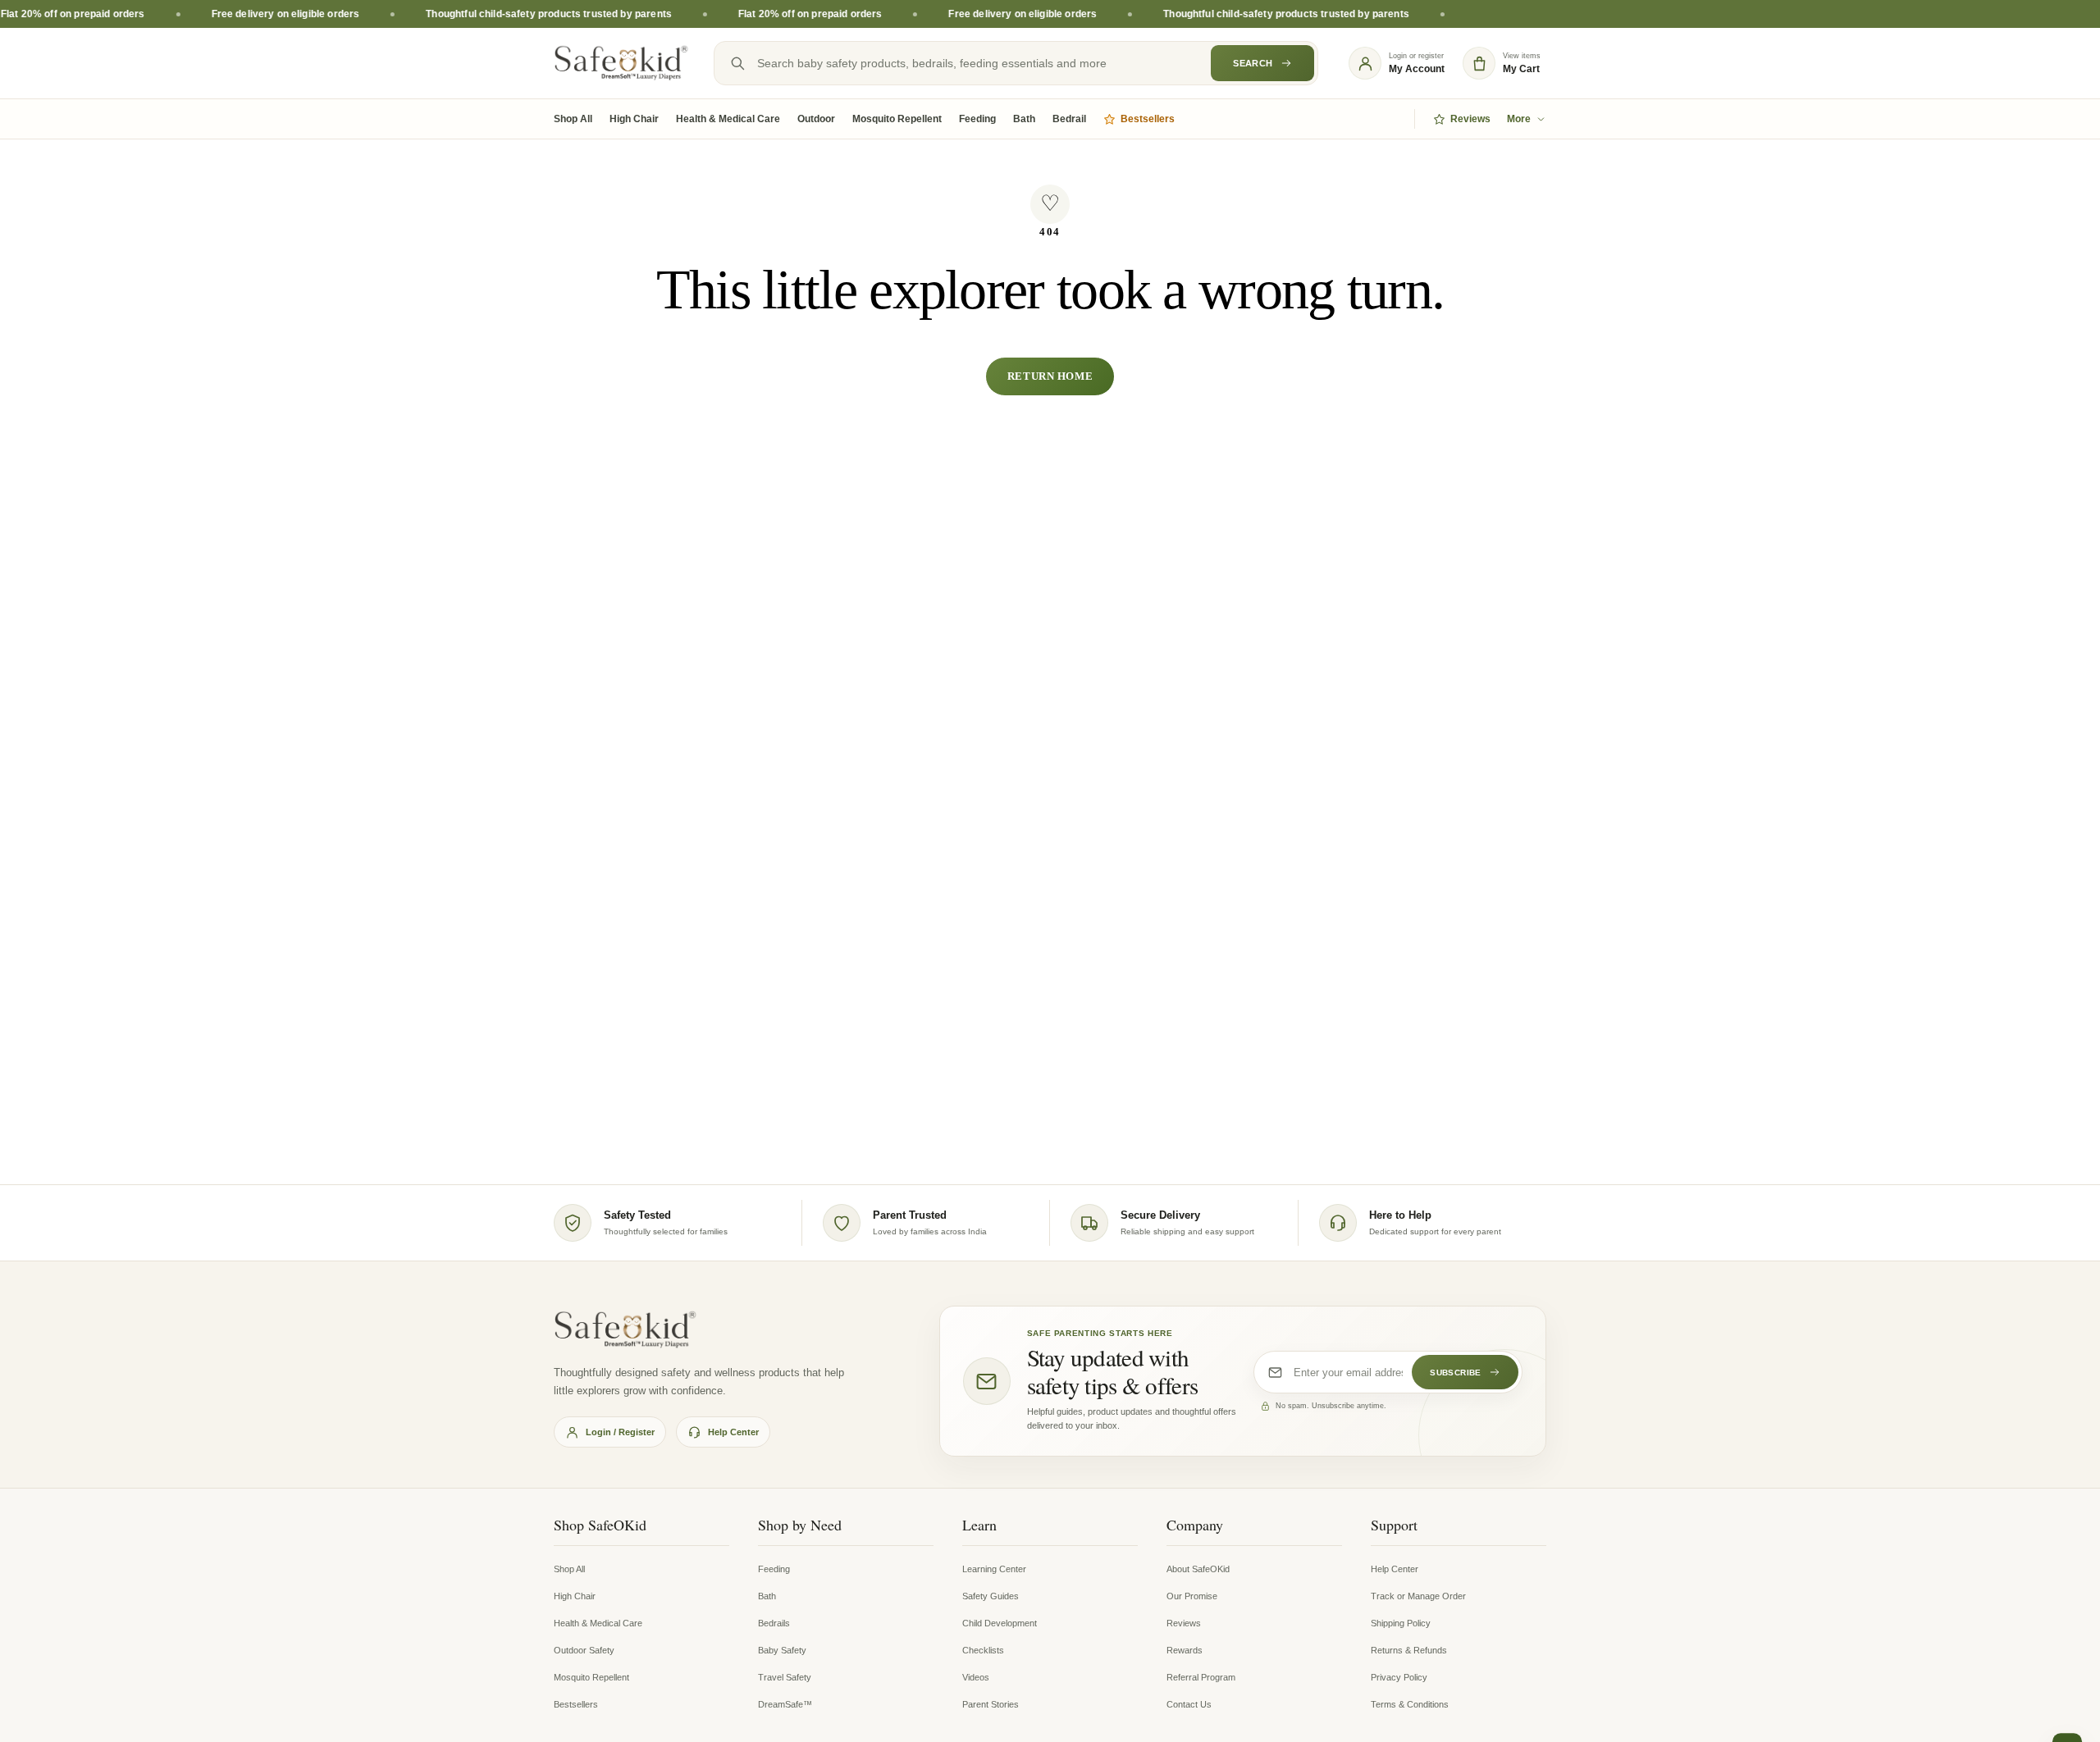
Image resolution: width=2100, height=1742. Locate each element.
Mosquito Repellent (897, 119)
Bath (1024, 119)
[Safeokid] (621, 63)
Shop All (573, 119)
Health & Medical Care (728, 119)
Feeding (977, 119)
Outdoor (816, 119)
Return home (1050, 376)
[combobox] (1016, 63)
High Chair (634, 119)
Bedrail (1069, 119)
